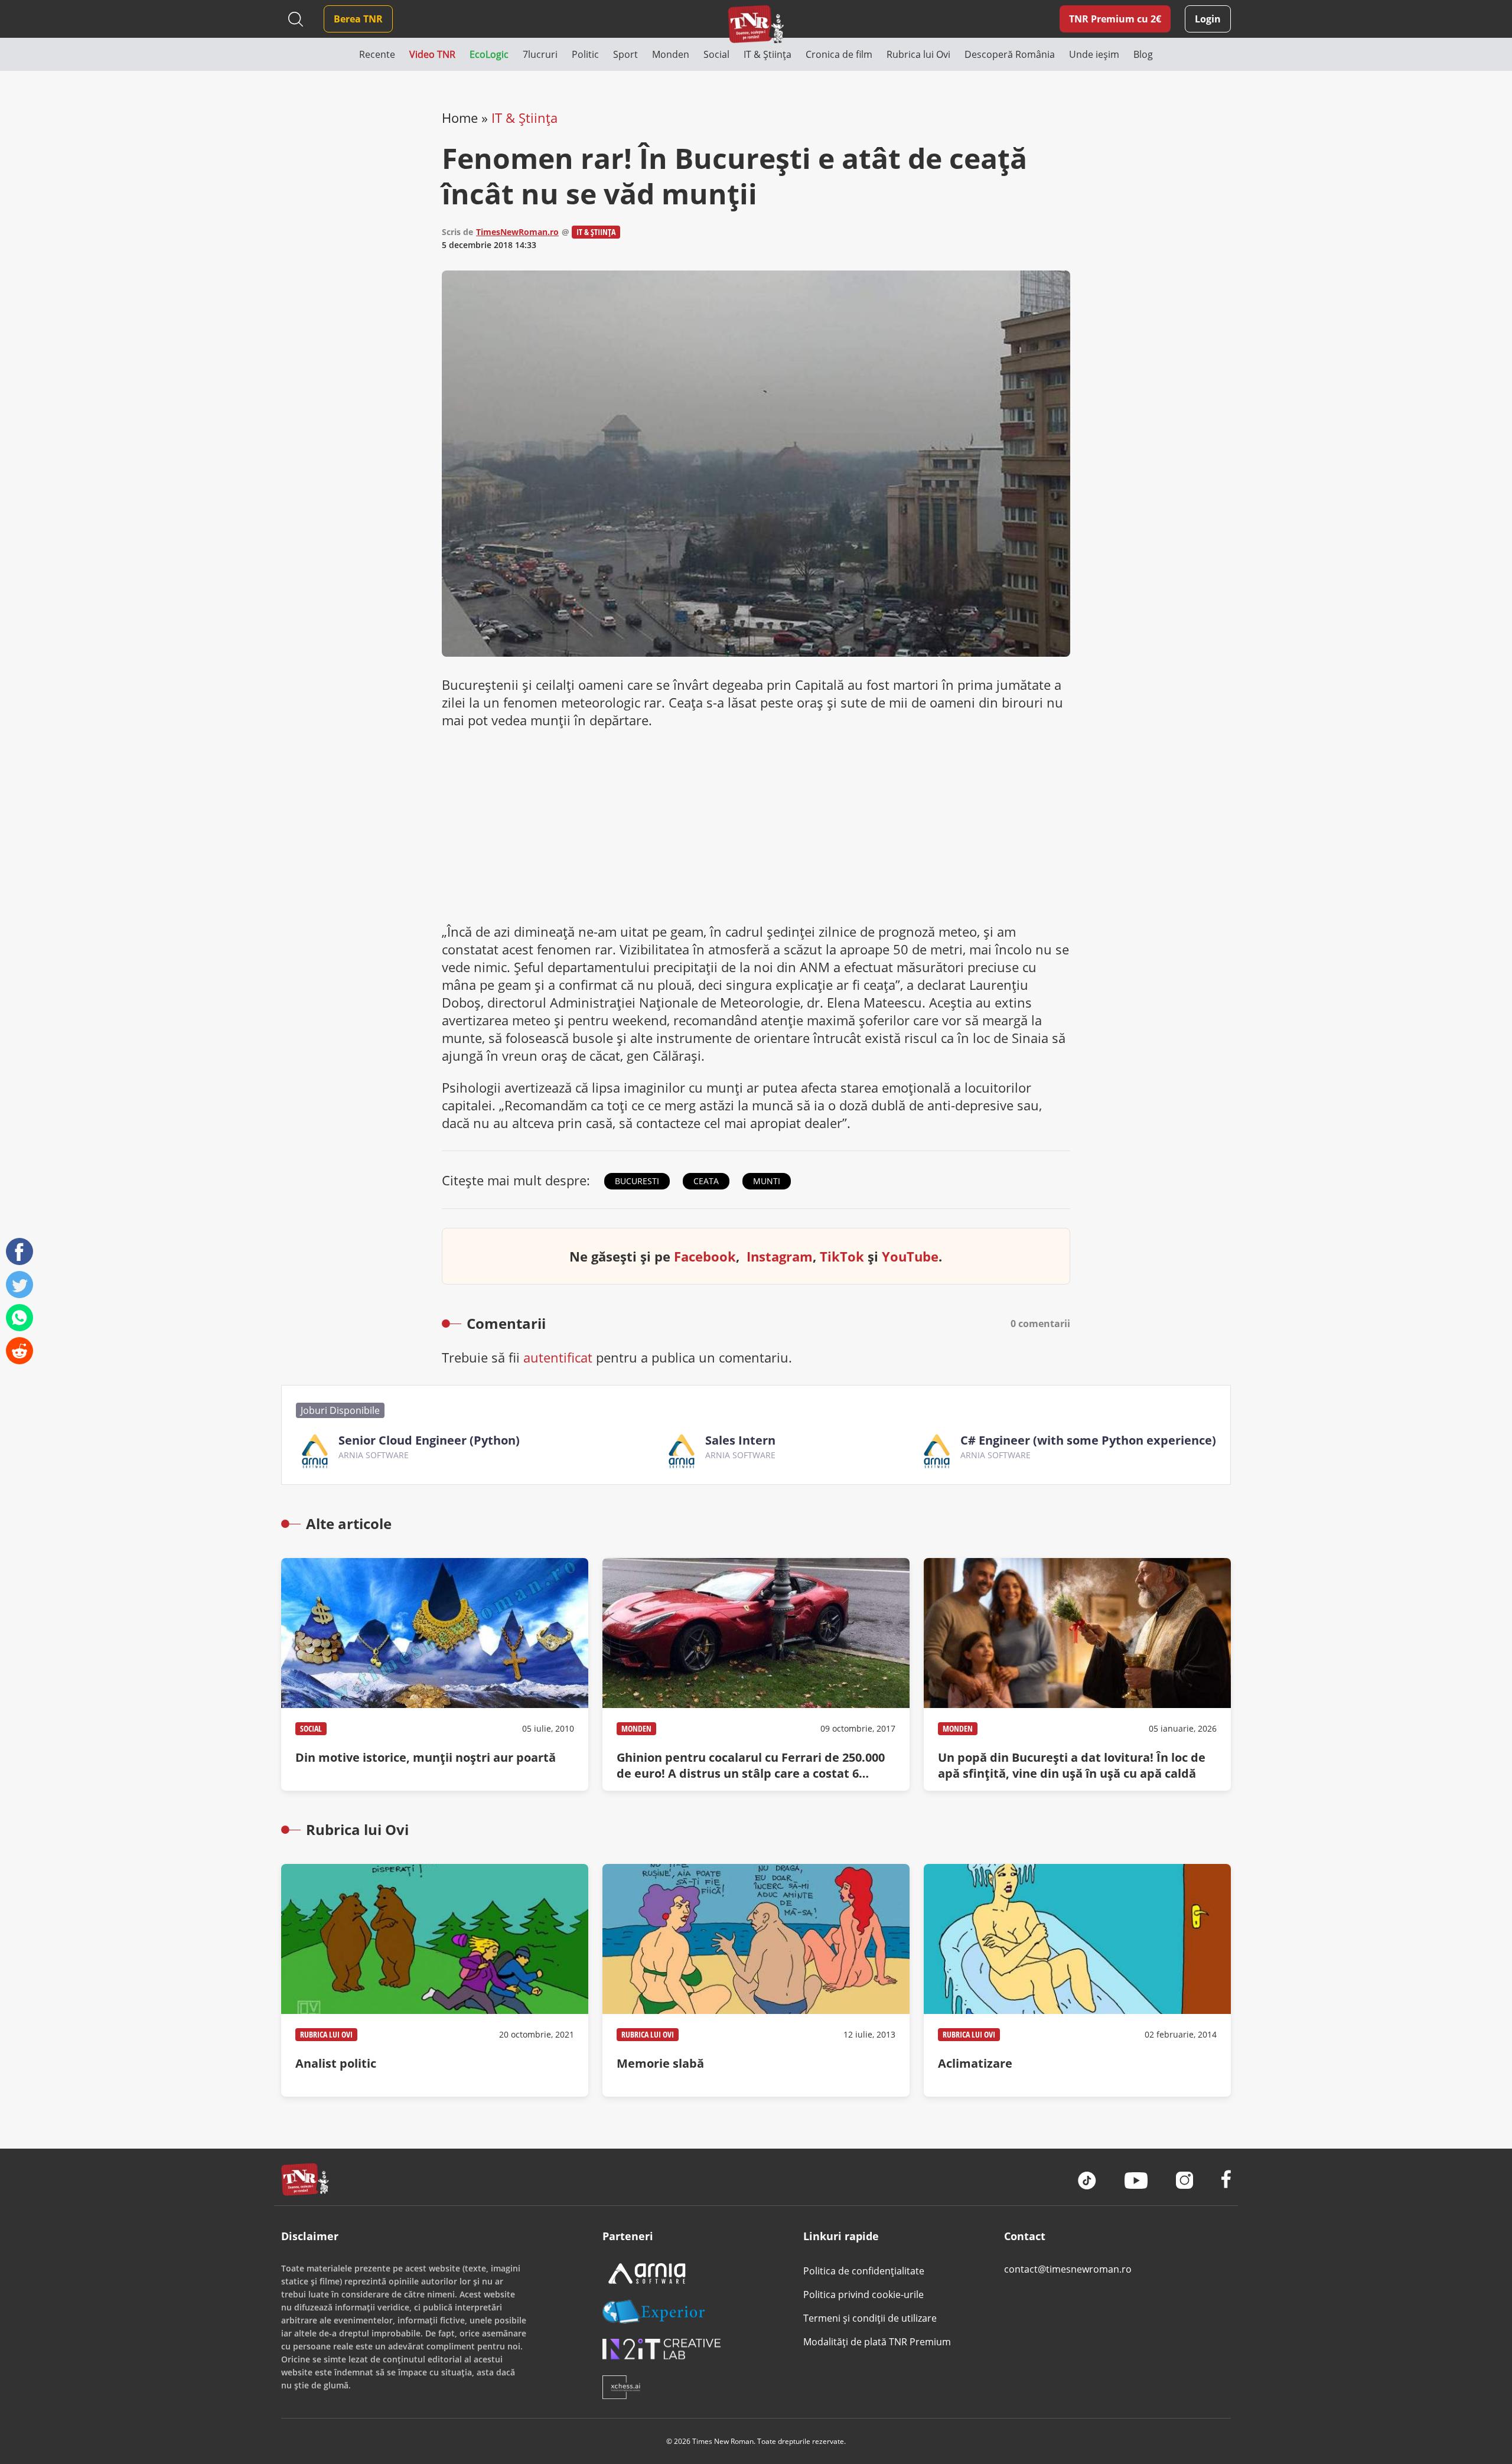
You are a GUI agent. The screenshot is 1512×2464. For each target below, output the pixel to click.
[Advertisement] (756, 826)
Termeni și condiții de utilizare (870, 2318)
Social (311, 1728)
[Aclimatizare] (1077, 1980)
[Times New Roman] (756, 24)
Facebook (705, 1256)
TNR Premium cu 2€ (1115, 19)
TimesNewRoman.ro (517, 232)
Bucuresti (637, 1181)
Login (1208, 19)
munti (767, 1181)
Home (460, 118)
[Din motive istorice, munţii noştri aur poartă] (435, 1674)
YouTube (910, 1256)
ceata (706, 1181)
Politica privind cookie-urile (863, 2294)
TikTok (842, 1256)
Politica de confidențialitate (864, 2271)
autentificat (558, 1357)
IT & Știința (524, 118)
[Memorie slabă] (756, 1980)
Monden (636, 1728)
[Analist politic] (435, 1980)
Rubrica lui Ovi (326, 2034)
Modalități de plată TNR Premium (877, 2342)
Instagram (780, 1256)
